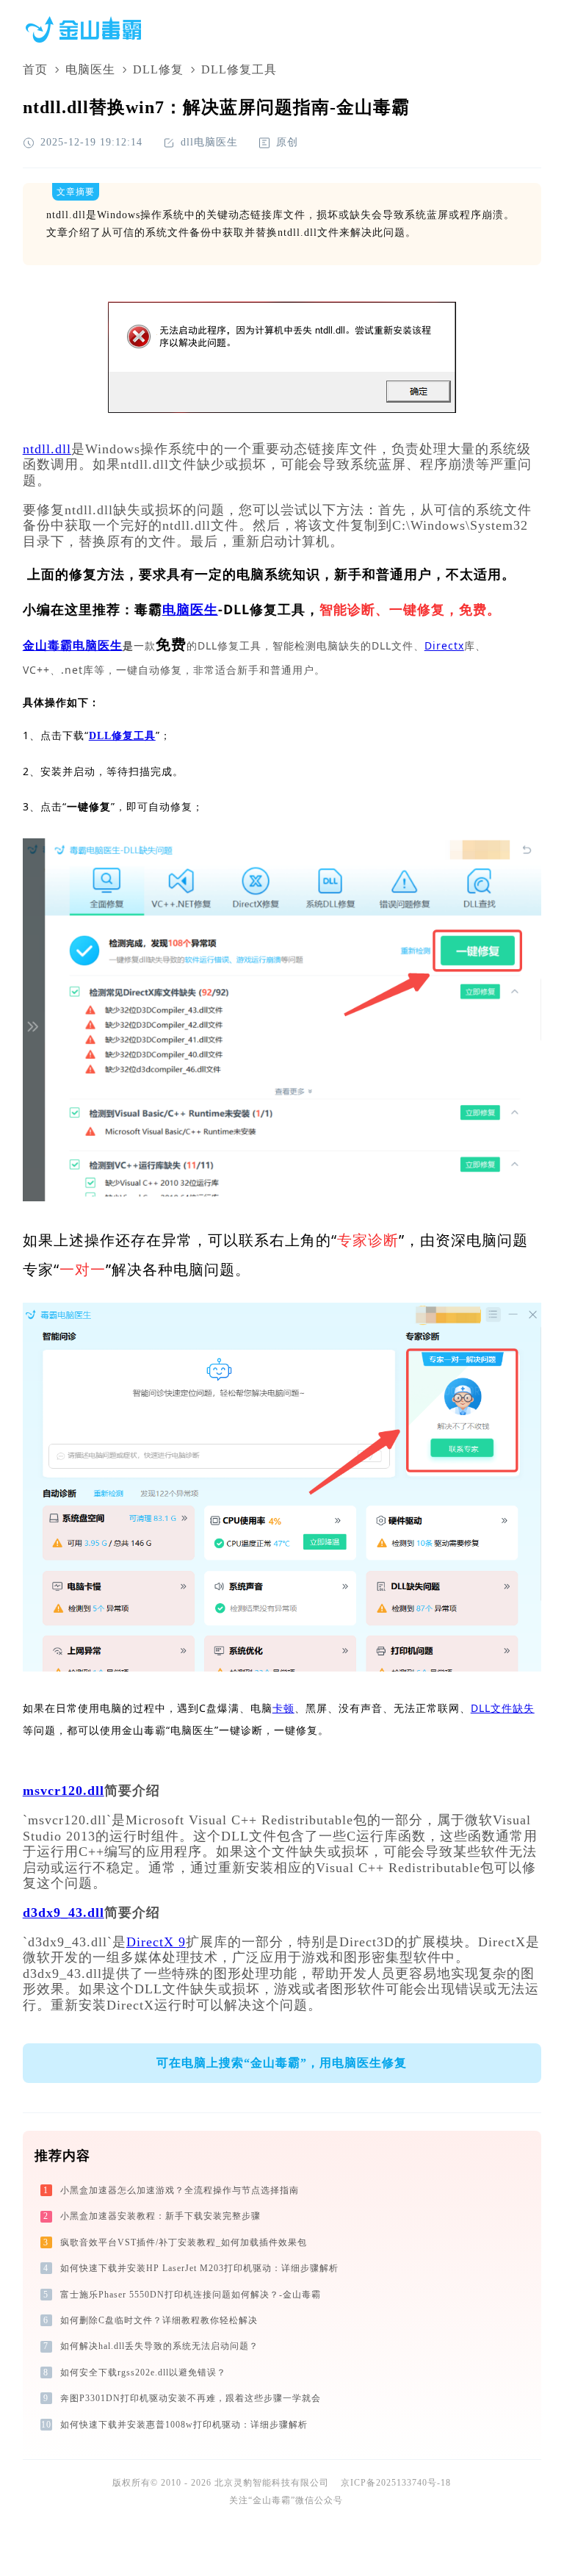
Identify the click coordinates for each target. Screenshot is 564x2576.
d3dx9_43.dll (64, 1913)
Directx (444, 645)
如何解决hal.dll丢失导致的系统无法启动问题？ (159, 2346)
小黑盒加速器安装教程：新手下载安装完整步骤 (160, 2216)
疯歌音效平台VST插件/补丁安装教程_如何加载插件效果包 (184, 2242)
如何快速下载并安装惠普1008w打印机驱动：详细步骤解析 (184, 2425)
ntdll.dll (47, 449)
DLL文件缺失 (503, 1708)
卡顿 (283, 1708)
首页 (35, 69)
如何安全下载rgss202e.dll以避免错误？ (143, 2372)
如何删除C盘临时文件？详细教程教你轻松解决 (159, 2320)
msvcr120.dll (64, 1791)
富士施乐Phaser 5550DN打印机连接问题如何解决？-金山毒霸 (191, 2295)
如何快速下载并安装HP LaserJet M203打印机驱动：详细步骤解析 (199, 2268)
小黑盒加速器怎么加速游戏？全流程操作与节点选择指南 (180, 2190)
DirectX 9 (156, 1942)
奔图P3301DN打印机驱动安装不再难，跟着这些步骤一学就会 (191, 2398)
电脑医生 (90, 69)
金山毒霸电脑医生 (73, 645)
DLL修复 (158, 69)
